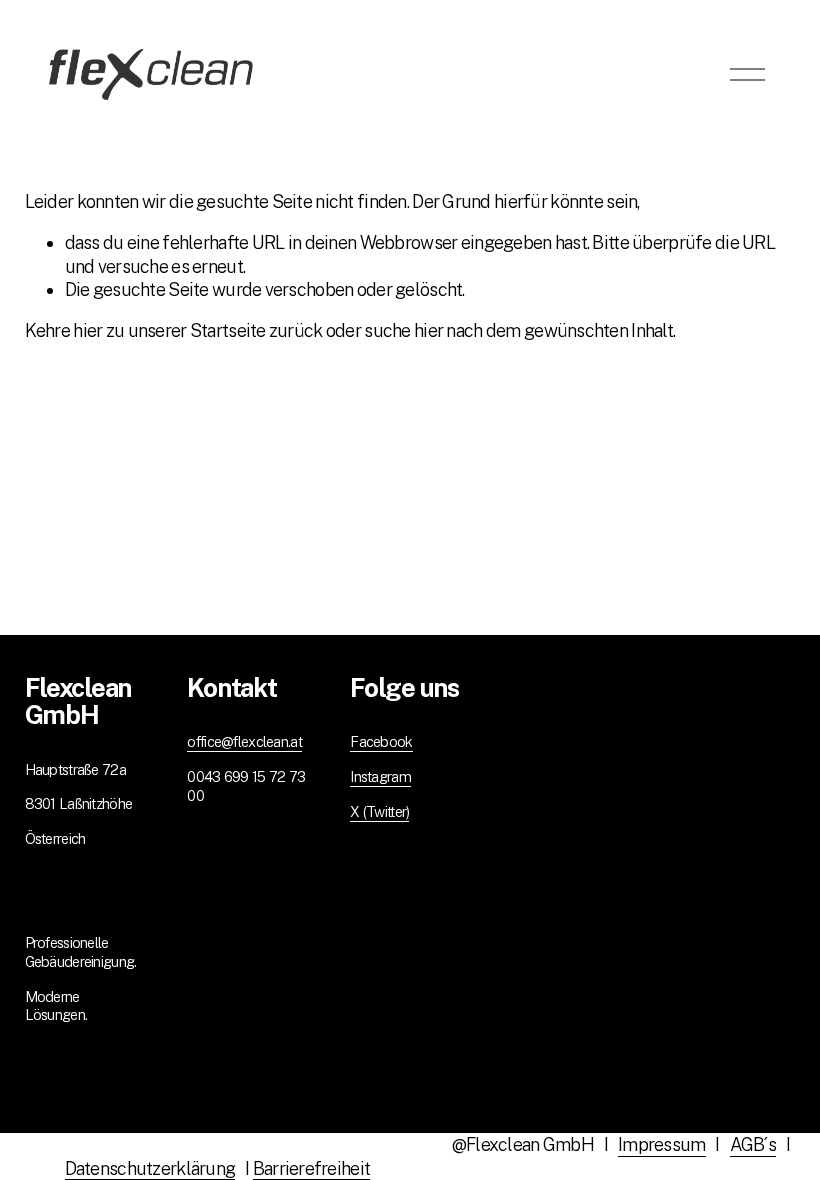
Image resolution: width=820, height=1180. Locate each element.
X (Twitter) (379, 811)
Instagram (380, 776)
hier (87, 330)
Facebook (381, 741)
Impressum (662, 1144)
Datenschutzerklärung (150, 1168)
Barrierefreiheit (312, 1168)
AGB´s (753, 1144)
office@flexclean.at (244, 741)
